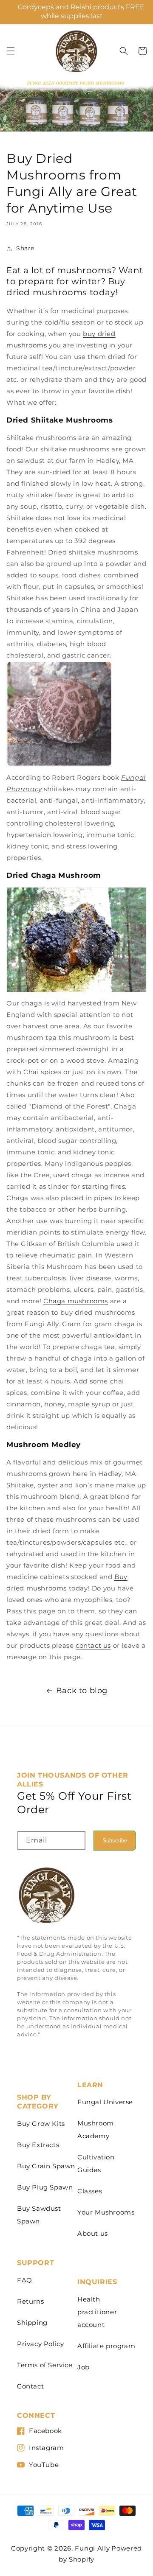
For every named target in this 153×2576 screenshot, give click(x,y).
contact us (93, 1645)
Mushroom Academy (96, 2129)
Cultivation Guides (96, 2163)
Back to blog (82, 1691)
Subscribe (115, 1841)
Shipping (32, 2323)
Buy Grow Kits (41, 2124)
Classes (90, 2191)
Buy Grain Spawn (46, 2166)
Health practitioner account (97, 2312)
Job (84, 2367)
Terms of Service (45, 2365)
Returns (30, 2301)
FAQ (25, 2280)
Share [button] (25, 248)
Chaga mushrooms (76, 1301)
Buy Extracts (38, 2145)
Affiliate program (106, 2346)
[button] (11, 51)
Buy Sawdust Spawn (39, 2215)
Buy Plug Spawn (45, 2187)
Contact (30, 2386)
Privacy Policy (40, 2344)
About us (93, 2233)
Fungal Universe (105, 2102)
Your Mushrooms (106, 2212)
